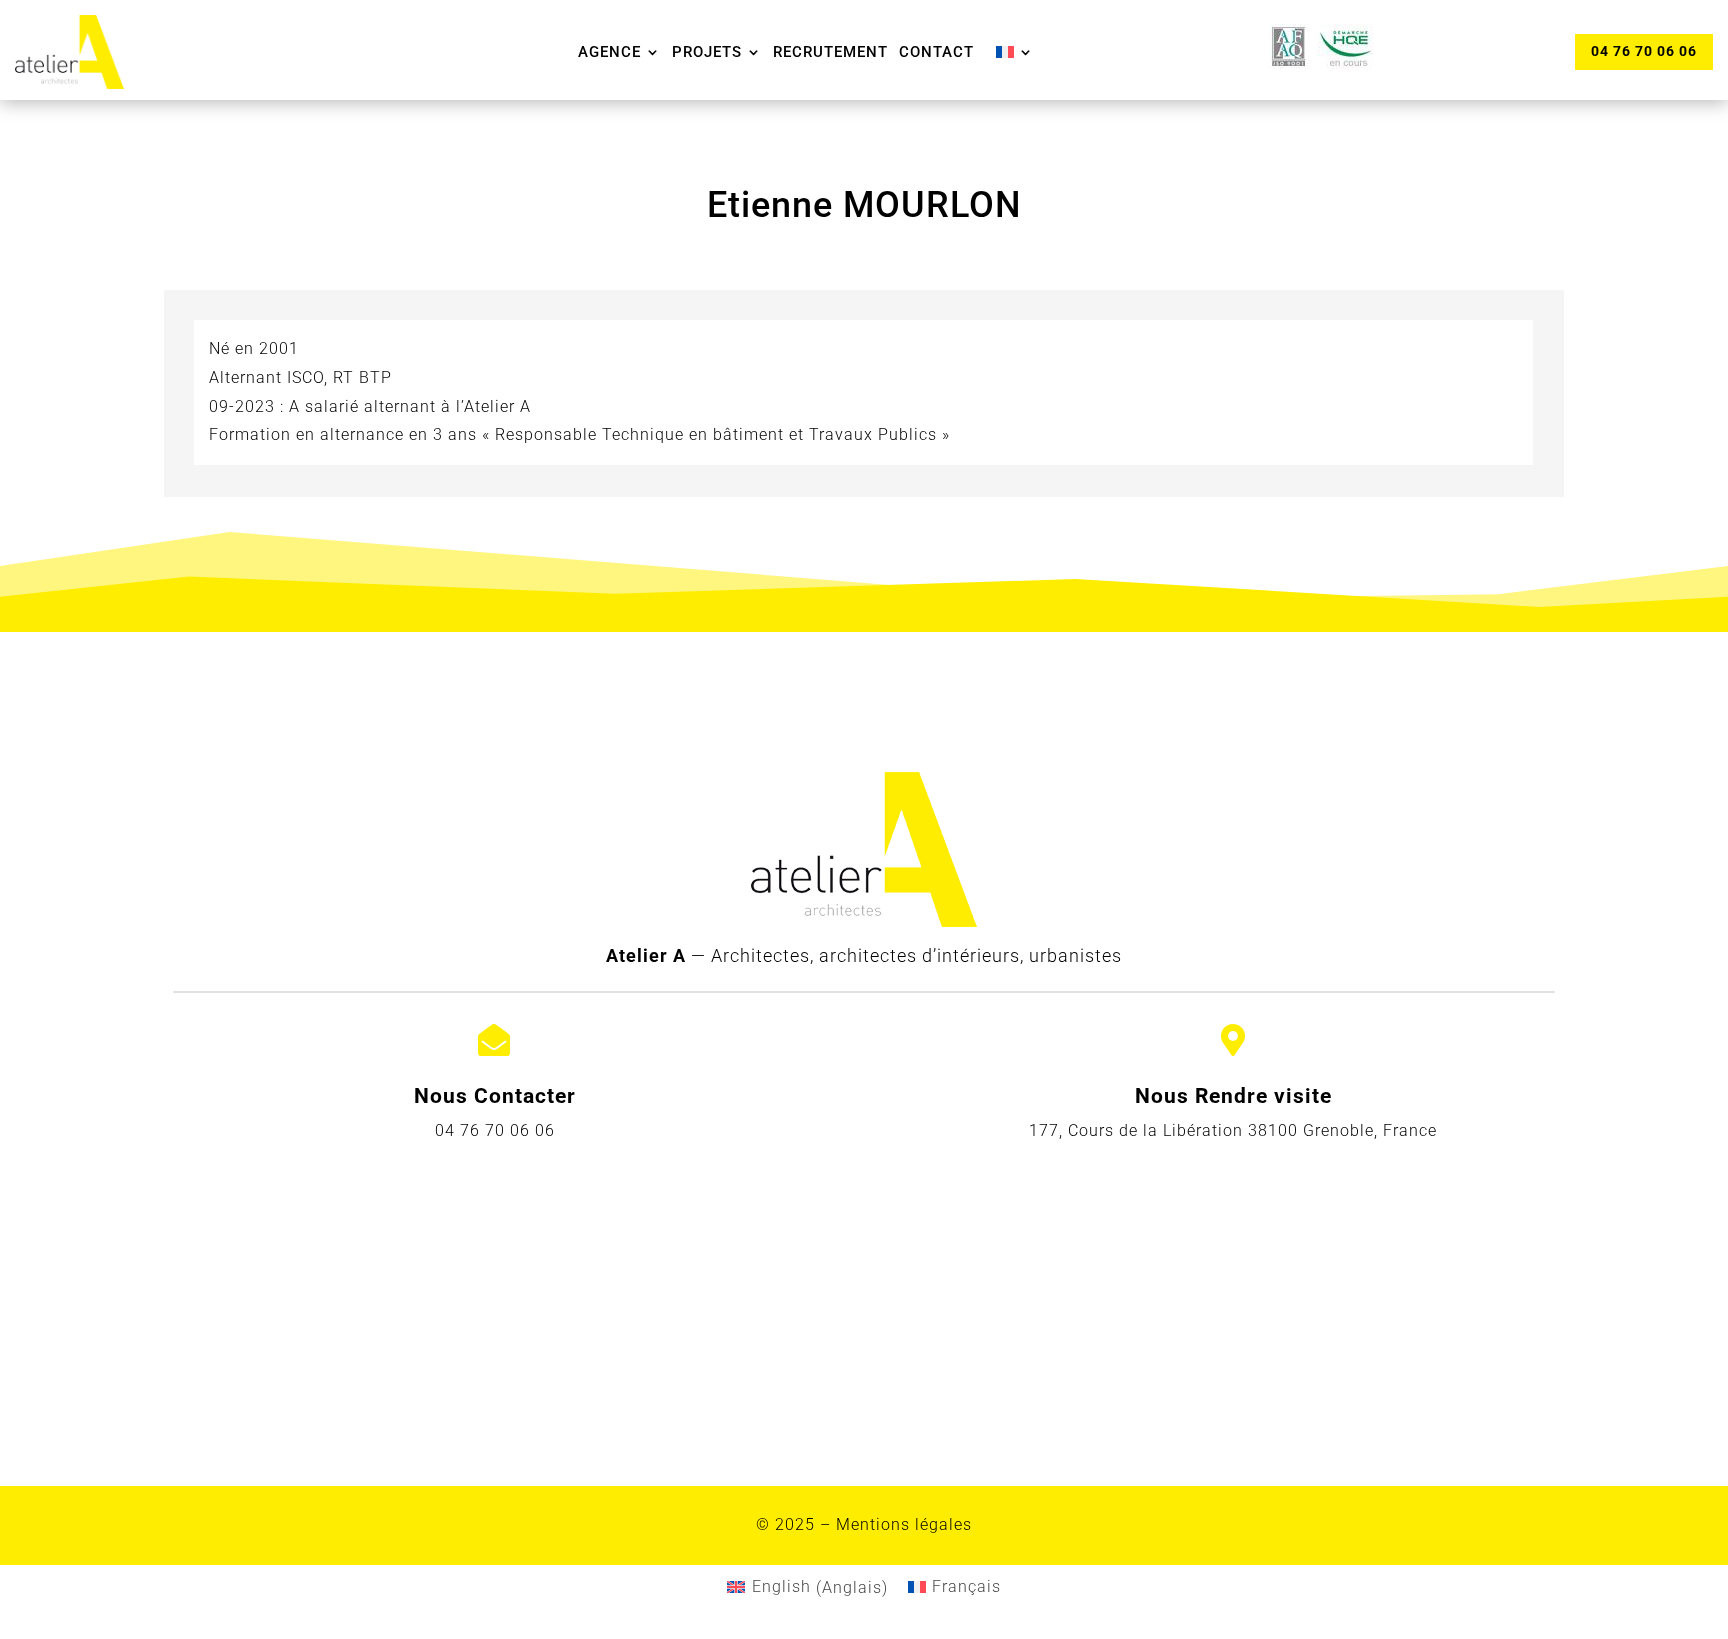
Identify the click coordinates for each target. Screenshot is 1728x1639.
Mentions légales (904, 1524)
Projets (707, 52)
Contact (936, 52)
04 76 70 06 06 (1644, 51)
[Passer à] (1015, 52)
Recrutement (830, 52)
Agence (609, 52)
